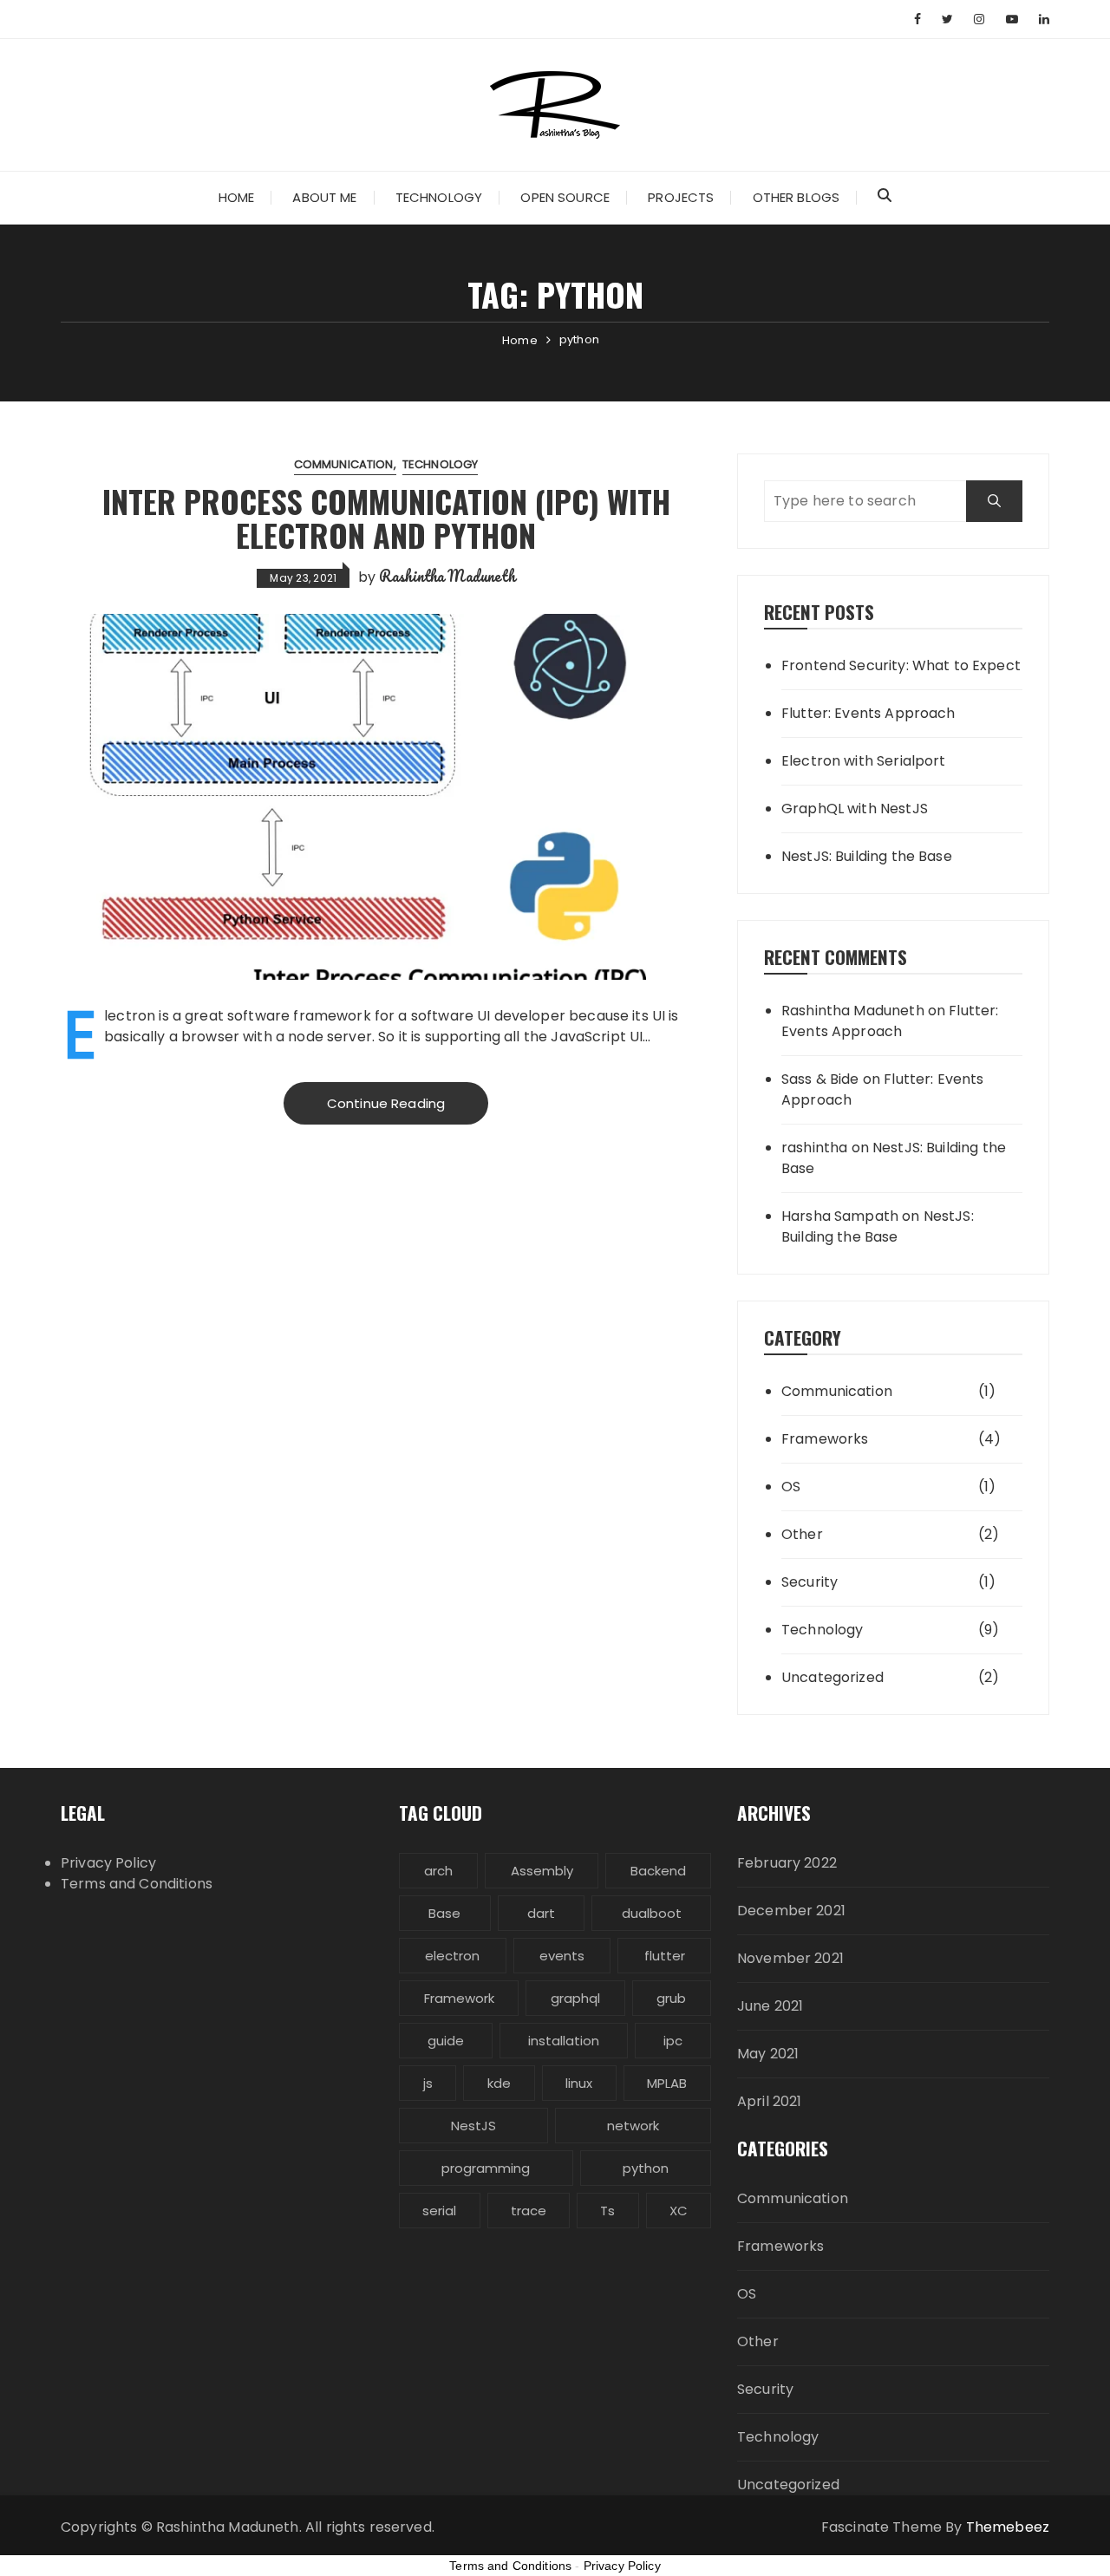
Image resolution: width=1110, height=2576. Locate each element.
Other (802, 1534)
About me (324, 197)
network (633, 2126)
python (646, 2168)
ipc (673, 2041)
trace (529, 2211)
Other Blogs (797, 197)
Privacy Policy (108, 1863)
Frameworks (825, 1439)
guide (446, 2041)
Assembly (542, 1871)
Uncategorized (832, 1677)
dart (541, 1913)
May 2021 (768, 2054)
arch (438, 1871)
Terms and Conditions (137, 1884)
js (428, 2083)
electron (452, 1956)
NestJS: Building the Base (867, 856)
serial (439, 2211)
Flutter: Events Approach (868, 713)
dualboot (652, 1913)
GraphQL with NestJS (855, 809)
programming (486, 2168)
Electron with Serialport (864, 761)
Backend (658, 1871)
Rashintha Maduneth (447, 576)
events (562, 1956)
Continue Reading (386, 1103)
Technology (439, 197)
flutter (665, 1956)
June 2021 (770, 2006)
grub (671, 1998)
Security (810, 1582)
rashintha (814, 1148)
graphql (575, 1998)
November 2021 (790, 1958)
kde (499, 2083)
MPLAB (667, 2083)
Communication (344, 464)
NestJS (473, 2126)
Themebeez (1008, 2527)
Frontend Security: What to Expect (901, 665)
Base (444, 1913)
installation (564, 2041)
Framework (459, 1998)
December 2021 (791, 1911)
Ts (607, 2211)
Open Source (565, 197)
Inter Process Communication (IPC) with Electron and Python (386, 518)
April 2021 (770, 2101)
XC (679, 2211)
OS (791, 1487)
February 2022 (787, 1863)
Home (237, 197)
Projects (681, 197)
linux (579, 2083)
